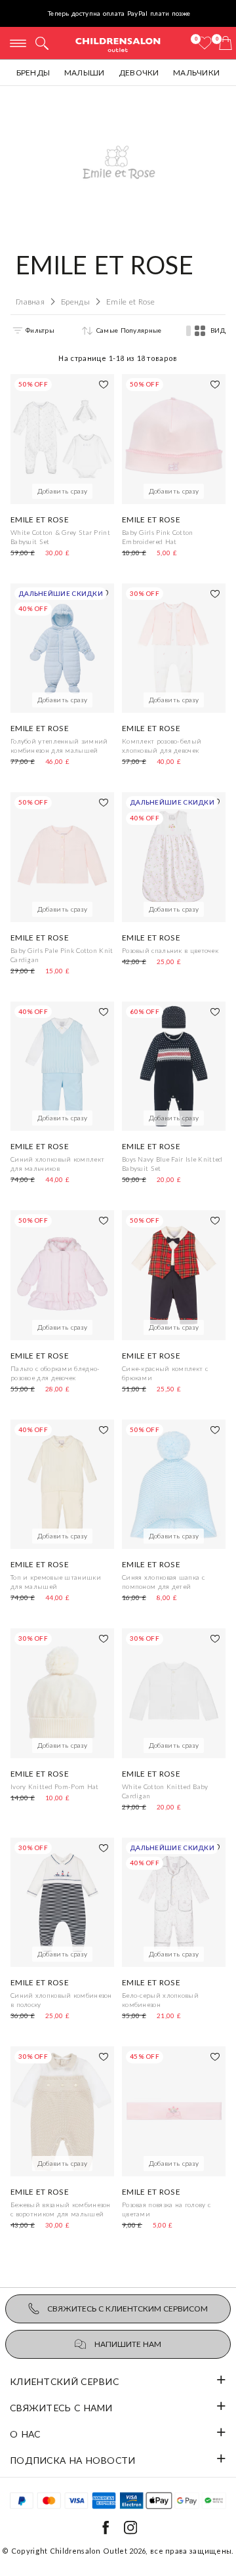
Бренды (33, 73)
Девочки (139, 73)
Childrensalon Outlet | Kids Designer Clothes (118, 44)
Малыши (85, 73)
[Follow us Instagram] (130, 2532)
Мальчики (196, 73)
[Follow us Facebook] (106, 2532)
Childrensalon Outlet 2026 (98, 2551)
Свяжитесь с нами (61, 2408)
